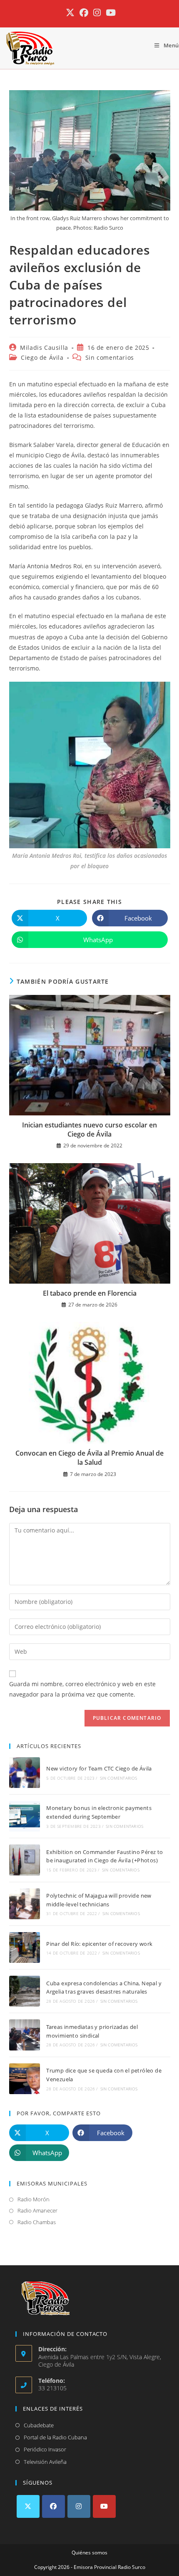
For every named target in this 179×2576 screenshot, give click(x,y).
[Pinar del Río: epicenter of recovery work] (25, 1947)
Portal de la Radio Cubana (55, 2437)
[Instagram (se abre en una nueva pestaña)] (97, 13)
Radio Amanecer (37, 2210)
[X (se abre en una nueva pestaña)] (70, 13)
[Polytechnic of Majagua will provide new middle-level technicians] (25, 1904)
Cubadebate (39, 2425)
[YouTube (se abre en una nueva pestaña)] (109, 13)
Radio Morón (34, 2199)
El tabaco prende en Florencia (90, 1293)
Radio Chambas (37, 2222)
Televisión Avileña (45, 2462)
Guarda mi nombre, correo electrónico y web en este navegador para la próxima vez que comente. (82, 1689)
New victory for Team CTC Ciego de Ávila (99, 1768)
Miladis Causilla (44, 347)
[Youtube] (104, 2506)
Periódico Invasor (45, 2449)
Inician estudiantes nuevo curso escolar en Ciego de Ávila (89, 1130)
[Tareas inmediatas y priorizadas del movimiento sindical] (25, 2035)
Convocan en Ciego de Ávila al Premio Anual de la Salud (89, 1458)
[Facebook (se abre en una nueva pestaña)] (84, 13)
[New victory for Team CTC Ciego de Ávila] (25, 1773)
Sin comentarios (110, 357)
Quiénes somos (89, 2553)
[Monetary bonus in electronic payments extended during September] (25, 1816)
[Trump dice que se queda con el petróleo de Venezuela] (25, 2079)
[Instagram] (79, 2506)
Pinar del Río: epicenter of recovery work (99, 1944)
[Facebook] (53, 2506)
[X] (28, 2506)
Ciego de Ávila (42, 357)
